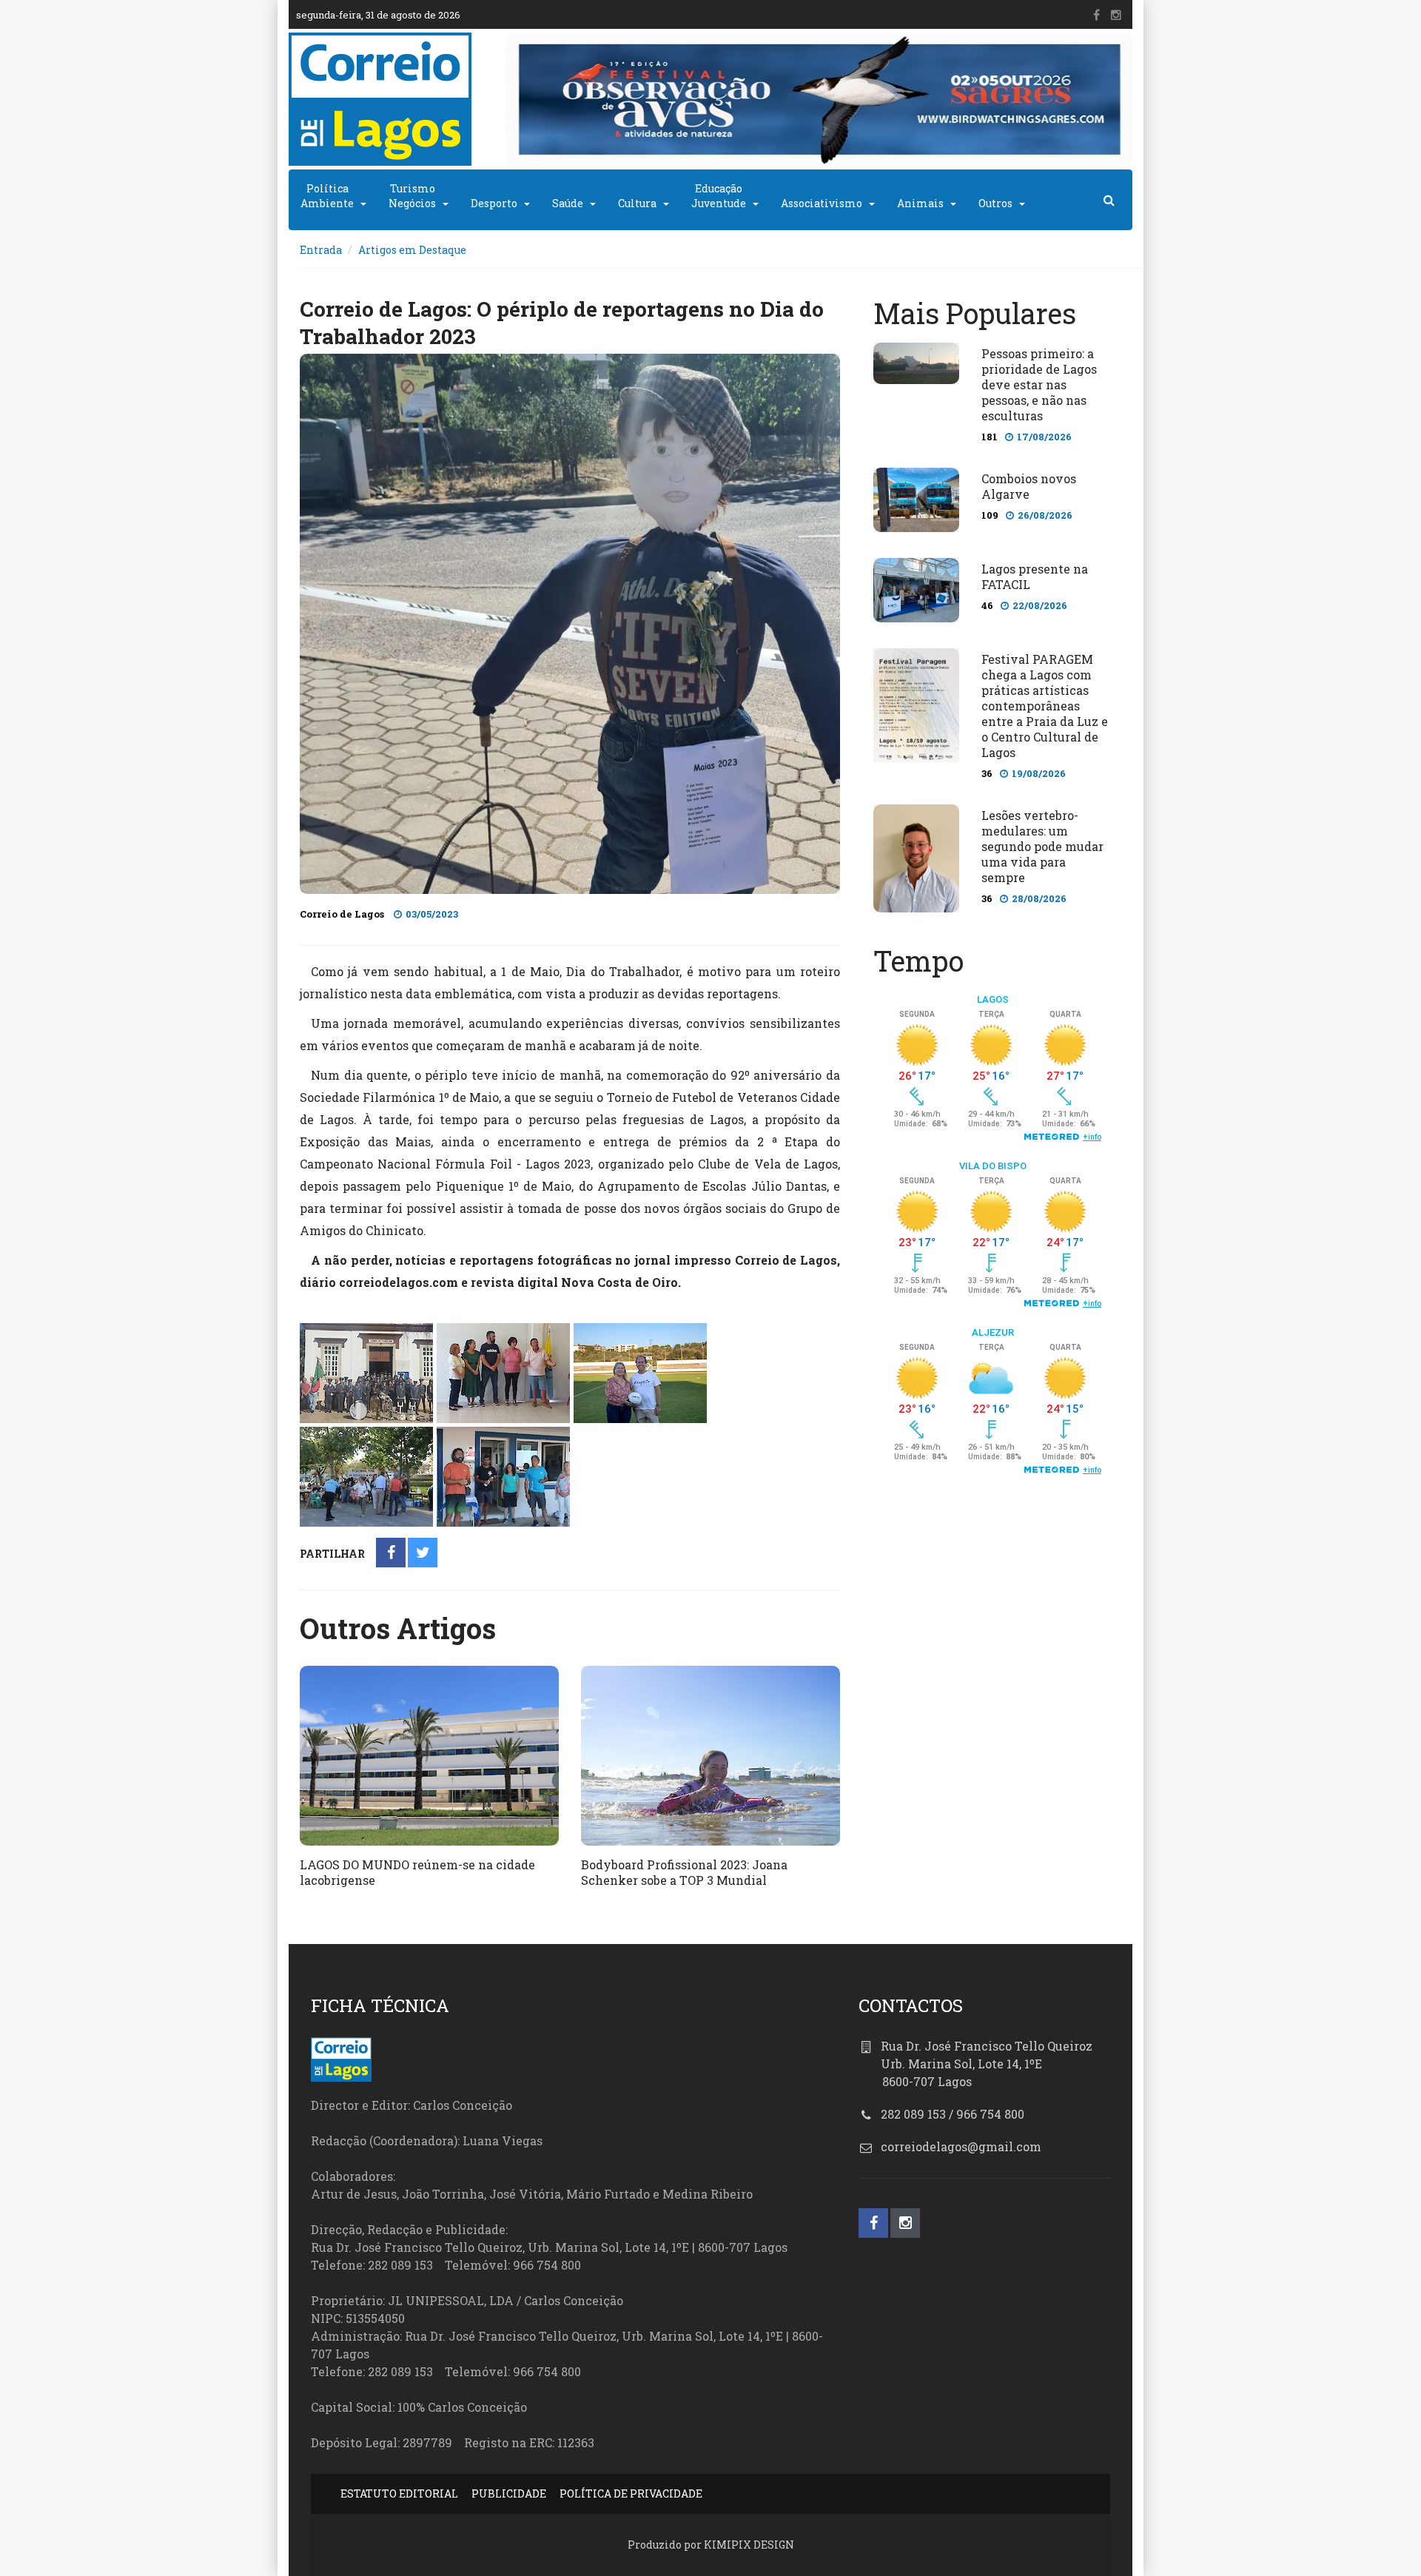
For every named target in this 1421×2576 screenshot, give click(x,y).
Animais (920, 203)
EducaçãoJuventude (719, 196)
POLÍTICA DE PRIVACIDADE (631, 2493)
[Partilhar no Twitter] (423, 1554)
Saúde (568, 203)
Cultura (637, 203)
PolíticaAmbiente (327, 196)
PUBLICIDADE (509, 2493)
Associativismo (822, 203)
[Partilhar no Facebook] (391, 1554)
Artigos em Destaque (412, 250)
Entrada (321, 250)
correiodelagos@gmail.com (961, 2146)
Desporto (494, 203)
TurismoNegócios (412, 196)
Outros (995, 203)
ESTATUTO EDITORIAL (399, 2493)
